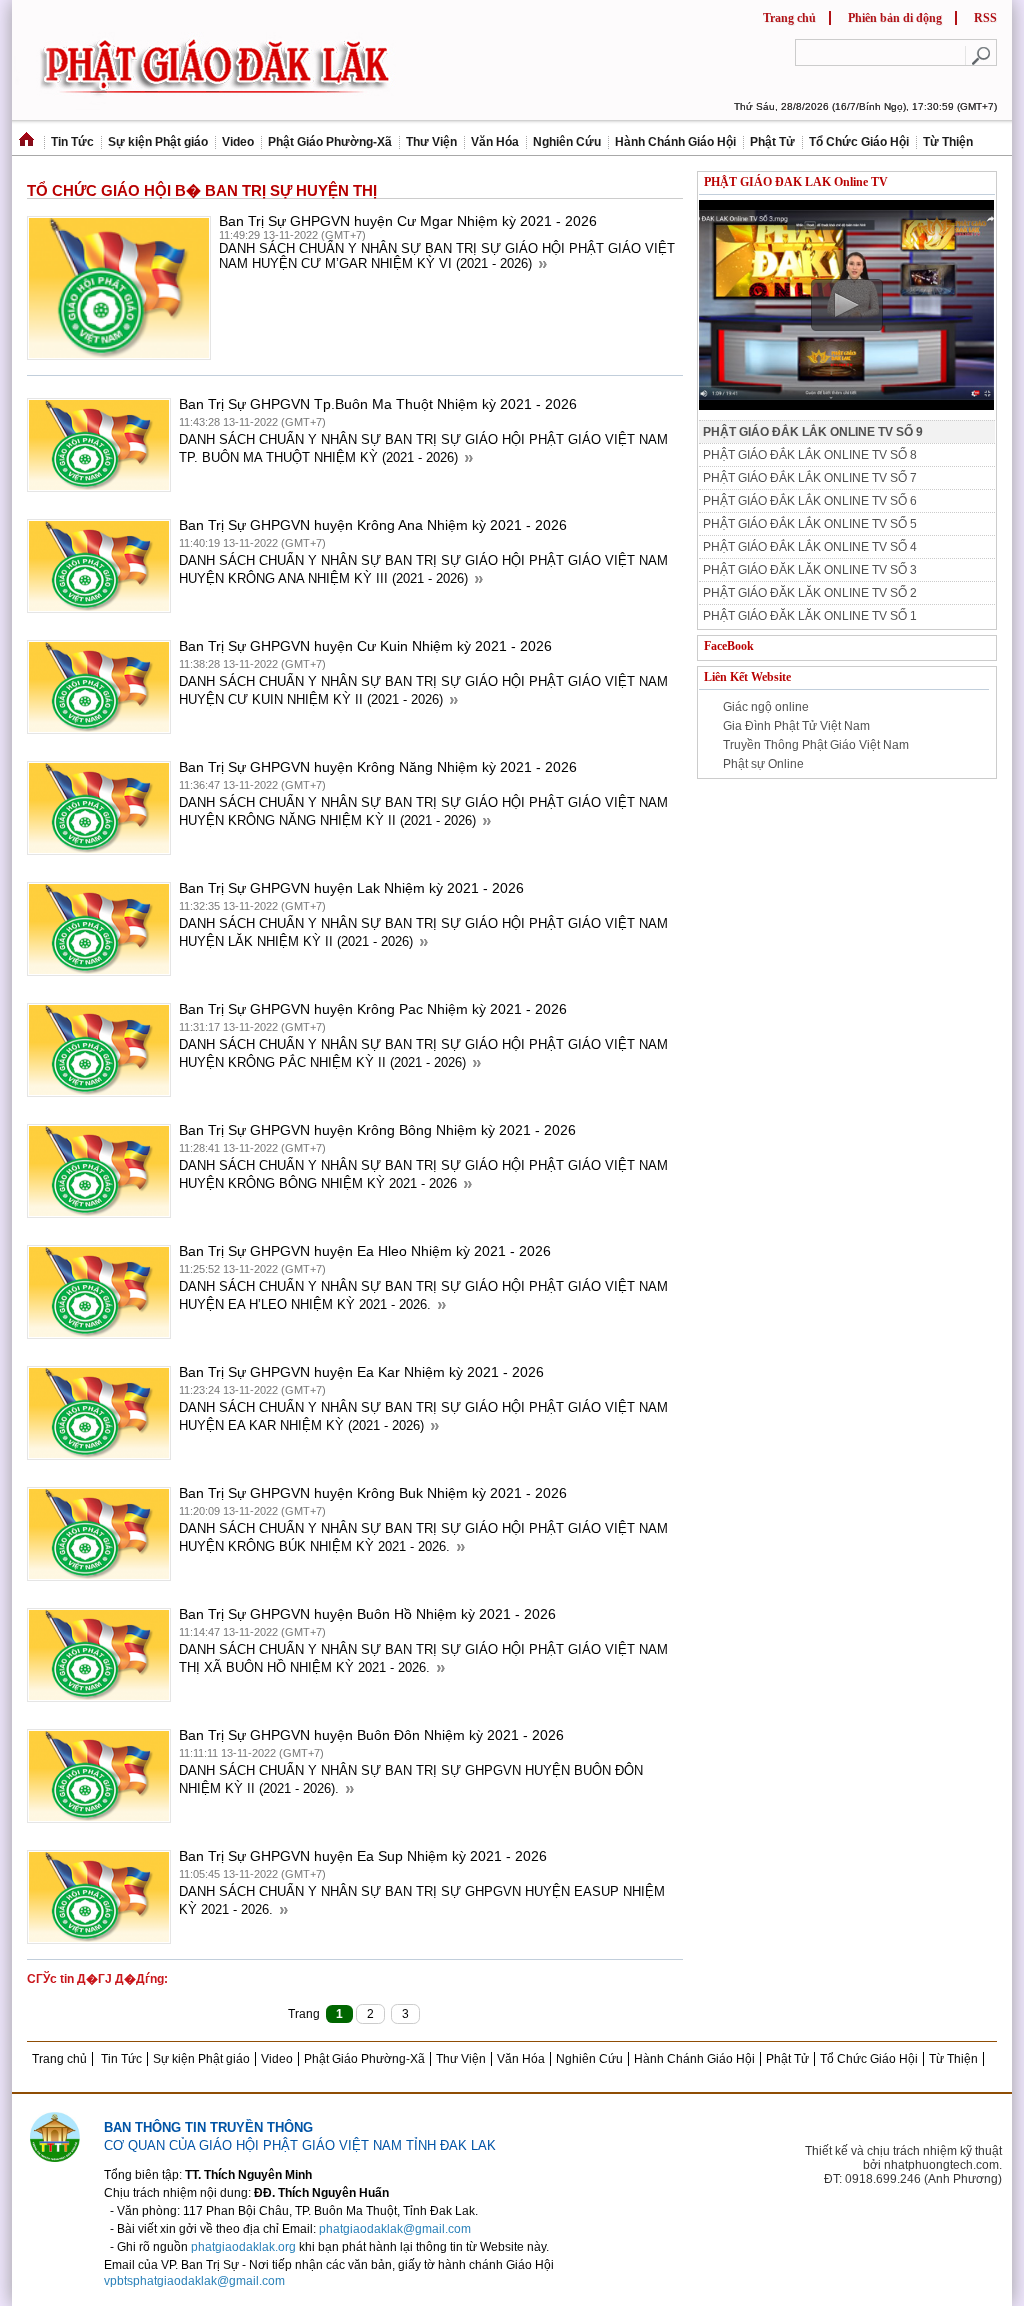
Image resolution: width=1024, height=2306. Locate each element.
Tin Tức (72, 142)
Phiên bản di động (895, 18)
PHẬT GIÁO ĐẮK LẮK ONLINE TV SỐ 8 (810, 455)
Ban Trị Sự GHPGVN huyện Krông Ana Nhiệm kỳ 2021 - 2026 (373, 525)
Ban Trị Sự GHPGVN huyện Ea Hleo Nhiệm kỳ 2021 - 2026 (365, 1251)
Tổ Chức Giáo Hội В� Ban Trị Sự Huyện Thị (202, 189)
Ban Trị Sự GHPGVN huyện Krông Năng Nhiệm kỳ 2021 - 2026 (378, 767)
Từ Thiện (948, 142)
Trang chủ (789, 18)
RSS (985, 18)
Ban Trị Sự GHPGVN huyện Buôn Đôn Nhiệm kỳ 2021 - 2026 (371, 1735)
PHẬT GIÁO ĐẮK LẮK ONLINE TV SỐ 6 (810, 501)
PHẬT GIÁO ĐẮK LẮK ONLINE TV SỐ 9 (813, 432)
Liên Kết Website (747, 677)
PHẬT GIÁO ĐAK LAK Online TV (796, 182)
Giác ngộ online (766, 707)
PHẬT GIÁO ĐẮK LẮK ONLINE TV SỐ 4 (810, 547)
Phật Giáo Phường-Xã (330, 142)
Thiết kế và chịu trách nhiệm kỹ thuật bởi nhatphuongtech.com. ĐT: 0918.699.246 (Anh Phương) (903, 2165)
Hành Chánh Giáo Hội (675, 142)
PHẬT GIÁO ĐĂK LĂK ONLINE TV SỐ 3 (810, 570)
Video (238, 142)
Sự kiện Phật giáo (158, 142)
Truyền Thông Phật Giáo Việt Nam (816, 745)
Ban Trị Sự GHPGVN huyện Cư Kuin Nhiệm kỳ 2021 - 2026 (365, 646)
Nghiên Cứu (567, 142)
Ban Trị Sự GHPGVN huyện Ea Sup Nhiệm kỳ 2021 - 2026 (363, 1856)
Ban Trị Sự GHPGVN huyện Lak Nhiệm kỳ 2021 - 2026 (351, 888)
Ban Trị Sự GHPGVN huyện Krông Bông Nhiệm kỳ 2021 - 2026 (377, 1130)
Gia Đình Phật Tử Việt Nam (796, 726)
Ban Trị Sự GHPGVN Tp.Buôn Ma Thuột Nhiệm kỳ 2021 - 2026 (378, 404)
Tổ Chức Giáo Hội (859, 142)
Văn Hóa (495, 142)
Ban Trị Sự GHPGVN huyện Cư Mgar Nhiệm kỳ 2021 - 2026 (408, 221)
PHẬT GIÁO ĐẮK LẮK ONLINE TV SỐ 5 (810, 524)
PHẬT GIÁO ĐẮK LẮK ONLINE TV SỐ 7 (810, 478)
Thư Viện (431, 142)
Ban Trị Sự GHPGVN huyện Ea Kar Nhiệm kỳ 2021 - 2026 (361, 1372)
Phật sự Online (763, 764)
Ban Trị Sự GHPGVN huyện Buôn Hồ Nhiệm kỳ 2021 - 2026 (367, 1614)
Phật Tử (772, 142)
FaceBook (729, 646)
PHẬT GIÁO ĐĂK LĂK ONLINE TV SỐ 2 (810, 593)
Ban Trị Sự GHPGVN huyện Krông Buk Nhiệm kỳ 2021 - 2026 (373, 1493)
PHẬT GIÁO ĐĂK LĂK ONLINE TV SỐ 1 (810, 616)
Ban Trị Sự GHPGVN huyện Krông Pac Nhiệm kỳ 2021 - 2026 (373, 1009)
